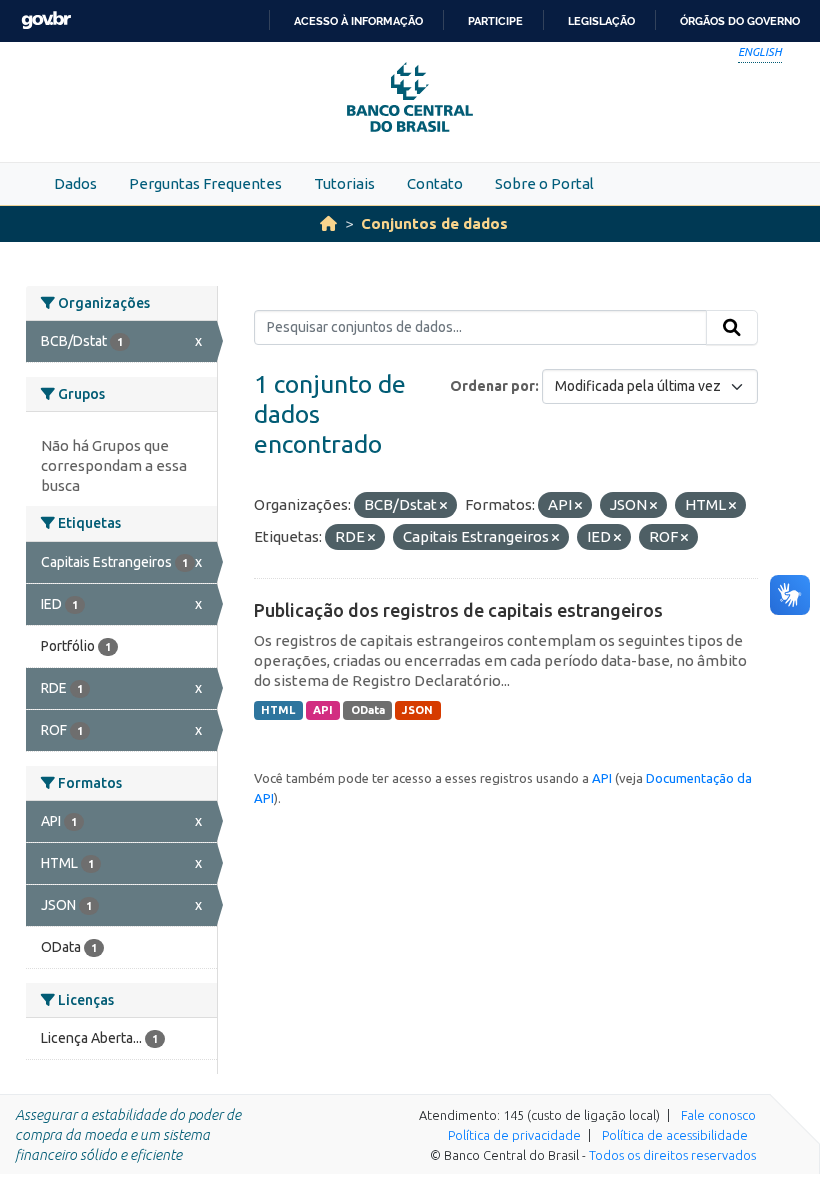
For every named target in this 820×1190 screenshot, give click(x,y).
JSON (417, 710)
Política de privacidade (514, 1135)
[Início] (328, 223)
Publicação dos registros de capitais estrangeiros (458, 610)
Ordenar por (492, 386)
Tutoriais (344, 183)
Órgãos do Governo (740, 21)
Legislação (601, 21)
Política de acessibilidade (675, 1135)
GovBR (46, 20)
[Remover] (443, 506)
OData (368, 710)
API (323, 710)
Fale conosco (718, 1115)
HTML (278, 710)
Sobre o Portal (544, 183)
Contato (435, 183)
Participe (495, 21)
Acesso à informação (358, 21)
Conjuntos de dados (434, 223)
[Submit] (732, 328)
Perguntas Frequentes (205, 183)
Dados (75, 183)
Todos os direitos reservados (672, 1155)
